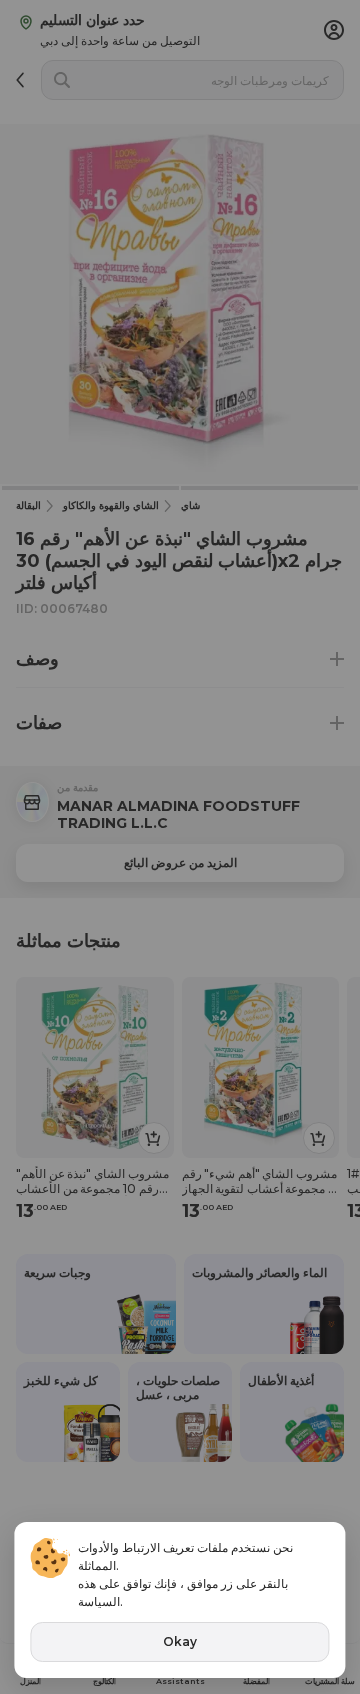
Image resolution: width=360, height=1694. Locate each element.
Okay (180, 1641)
